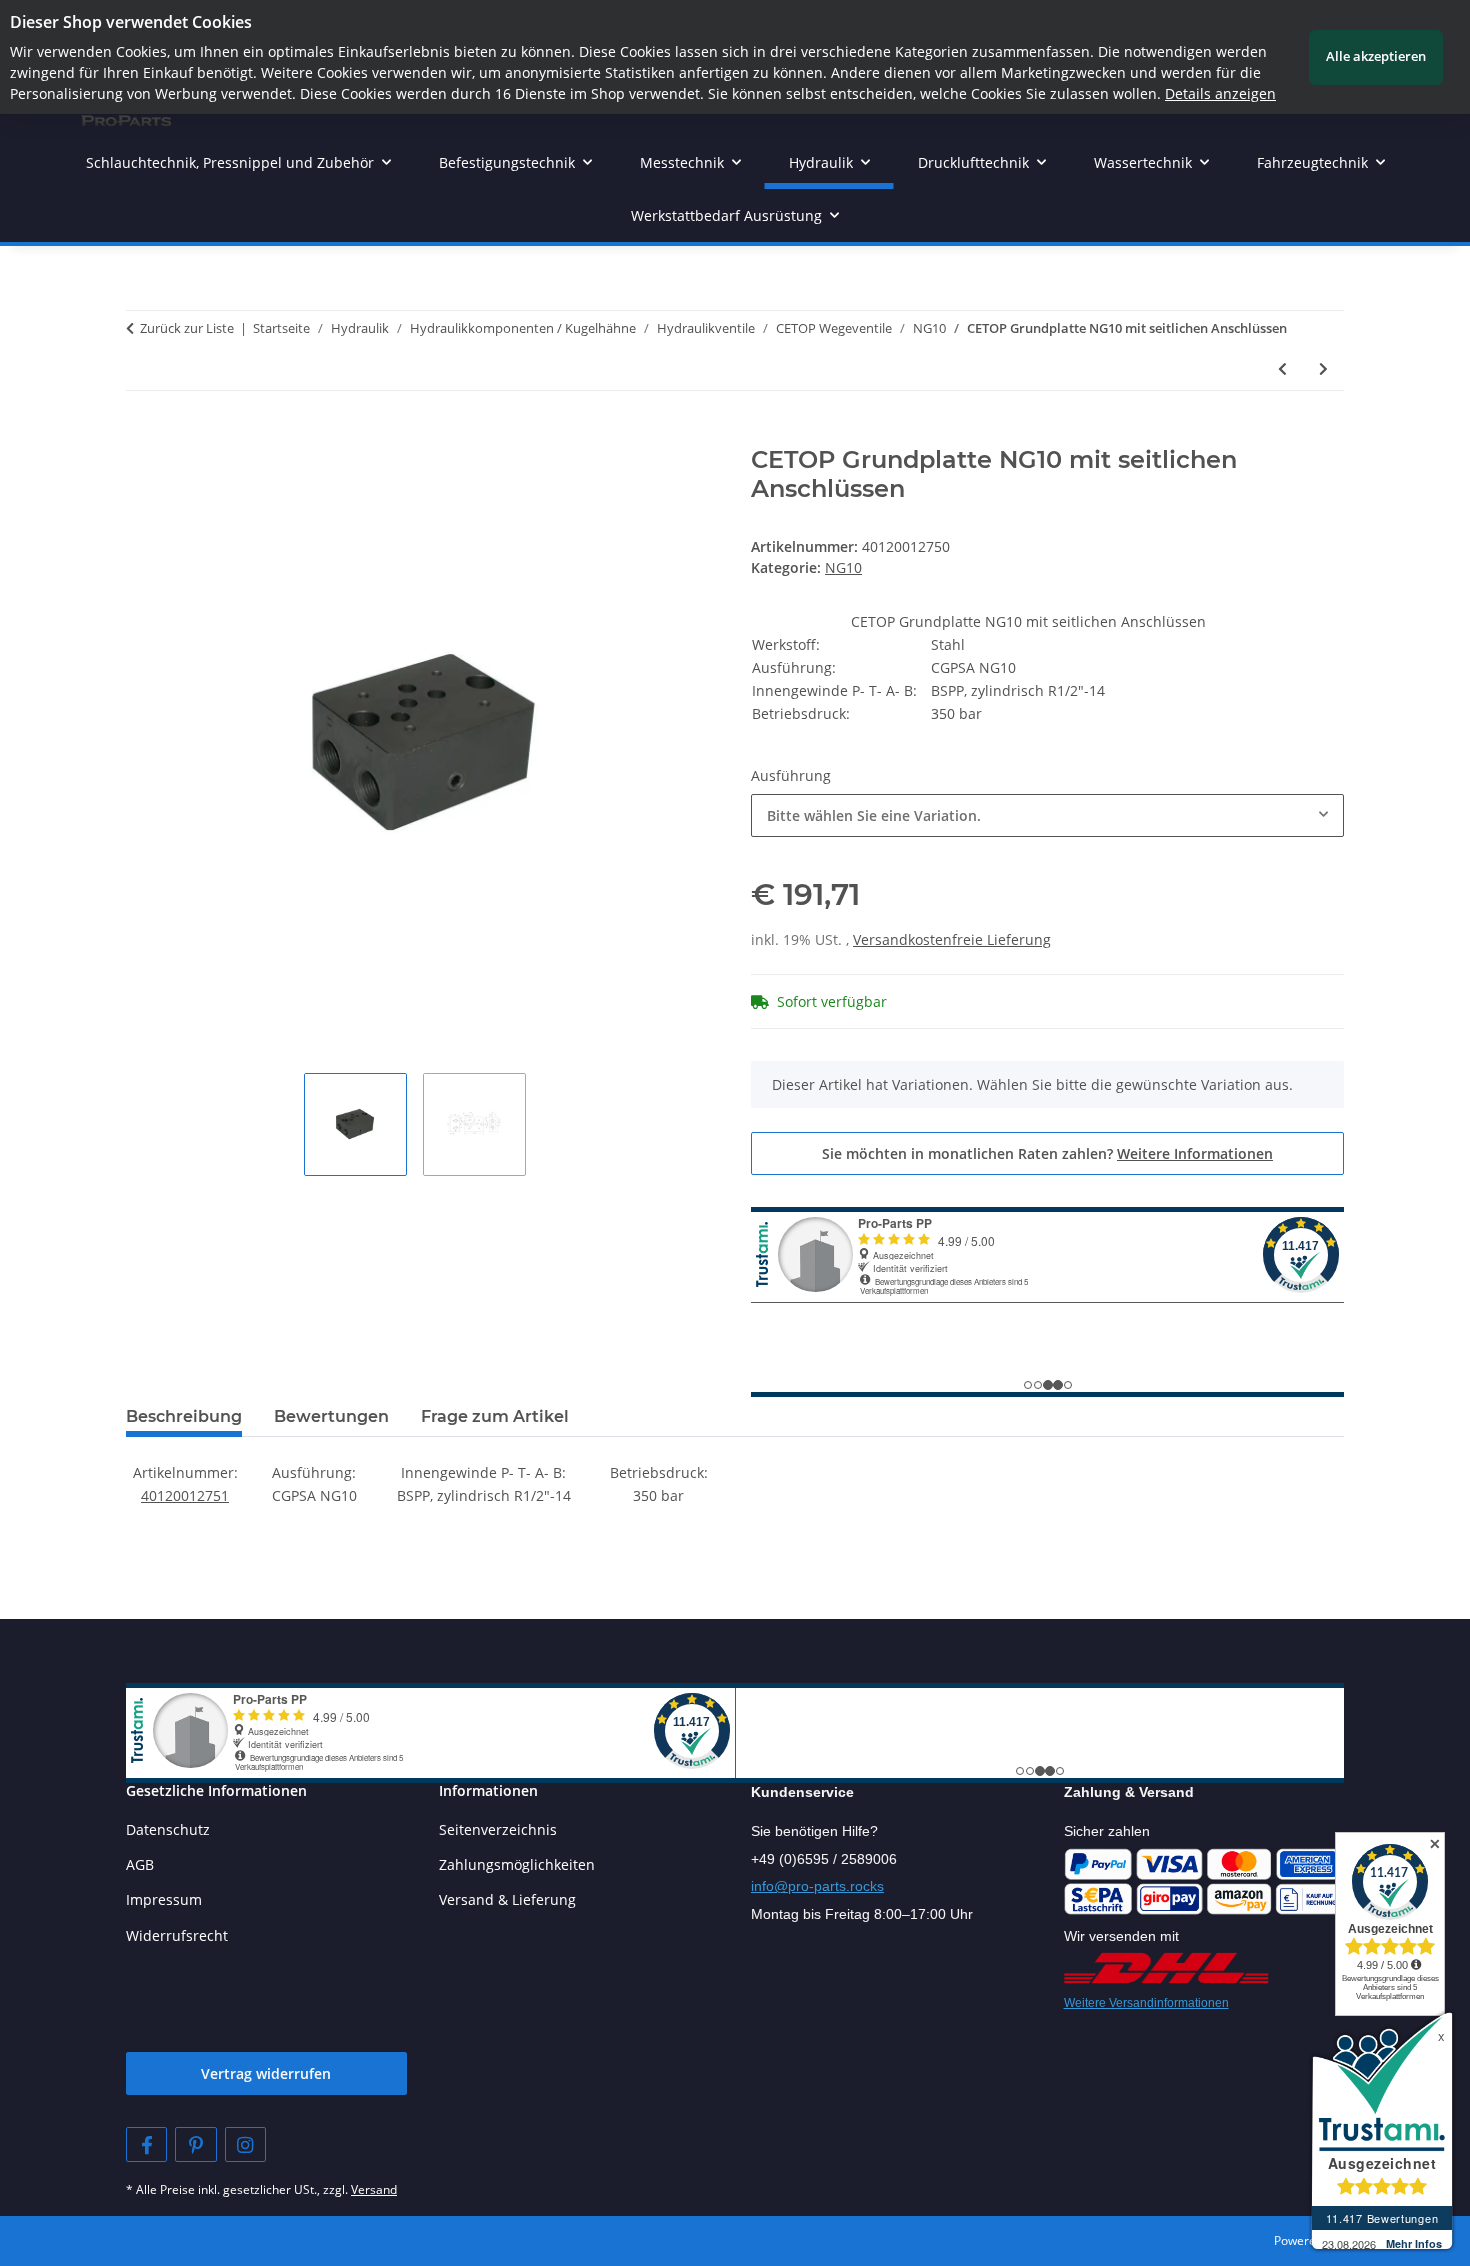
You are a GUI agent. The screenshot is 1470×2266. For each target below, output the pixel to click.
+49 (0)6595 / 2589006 (824, 1859)
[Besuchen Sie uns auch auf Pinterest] (195, 2144)
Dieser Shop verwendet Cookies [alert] (131, 22)
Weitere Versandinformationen (1146, 2003)
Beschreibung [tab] (184, 1416)
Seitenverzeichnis (498, 1829)
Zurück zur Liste (187, 328)
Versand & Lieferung (507, 1899)
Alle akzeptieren (1376, 56)
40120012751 (185, 1495)
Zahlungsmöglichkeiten (517, 1864)
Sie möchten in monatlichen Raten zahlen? (1047, 1153)
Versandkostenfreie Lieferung (952, 939)
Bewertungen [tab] (331, 1416)
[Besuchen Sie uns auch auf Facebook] (146, 2144)
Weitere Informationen (1195, 1153)
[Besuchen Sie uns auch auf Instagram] (245, 2144)
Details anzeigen (1220, 93)
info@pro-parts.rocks (817, 1886)
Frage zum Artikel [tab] (495, 1416)
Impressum (164, 1899)
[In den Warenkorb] (142, 435)
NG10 (843, 567)
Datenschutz (168, 1829)
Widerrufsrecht (177, 1935)
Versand (374, 2189)
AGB (140, 1864)
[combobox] (1047, 815)
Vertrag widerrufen (266, 2073)
